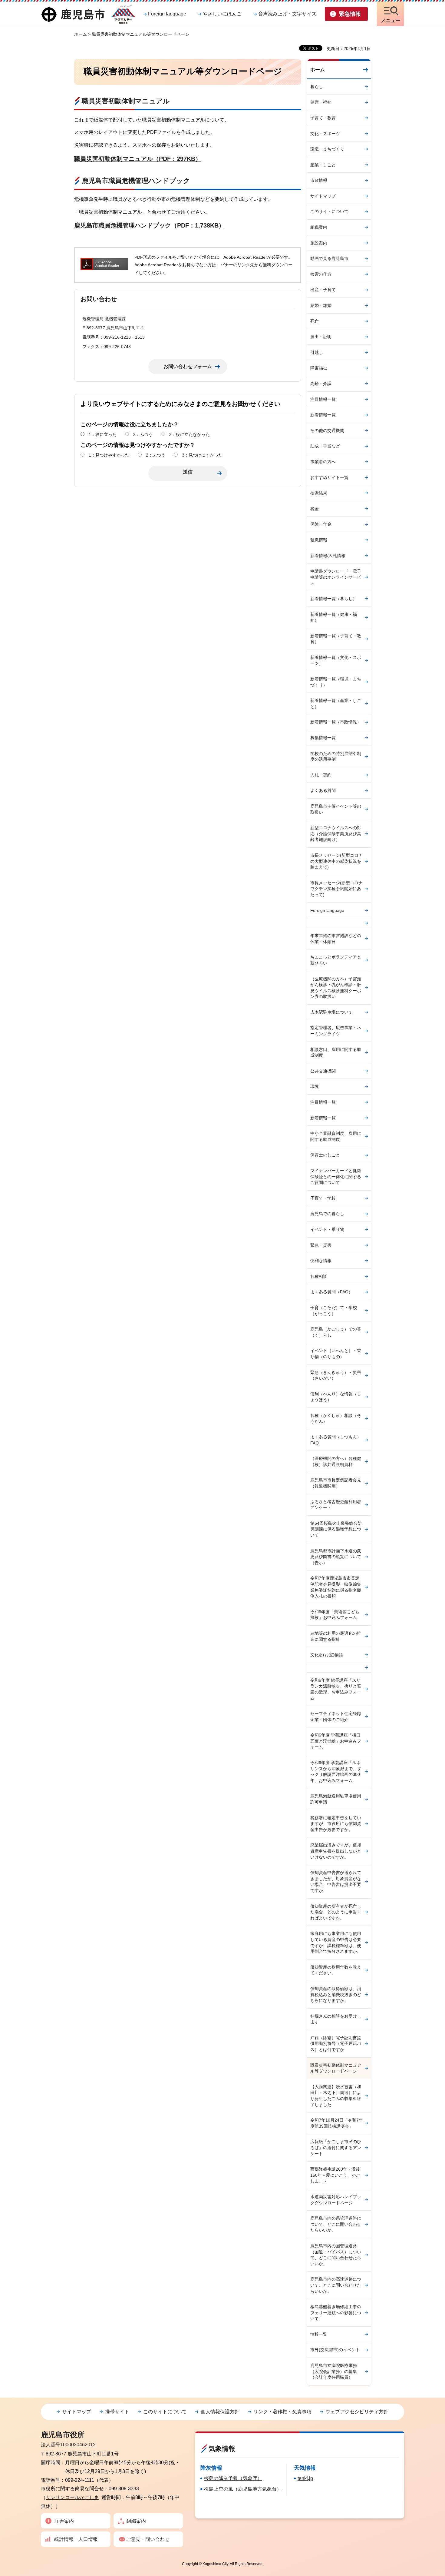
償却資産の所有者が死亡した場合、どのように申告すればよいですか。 (336, 1912)
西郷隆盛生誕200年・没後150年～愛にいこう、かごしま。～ (335, 2175)
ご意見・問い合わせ (148, 2539)
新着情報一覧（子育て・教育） (336, 639)
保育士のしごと (325, 1155)
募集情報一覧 (323, 738)
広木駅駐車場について (331, 1012)
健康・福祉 (321, 102)
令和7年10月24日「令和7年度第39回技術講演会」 (337, 2123)
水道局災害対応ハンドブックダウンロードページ (336, 2200)
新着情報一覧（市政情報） (336, 722)
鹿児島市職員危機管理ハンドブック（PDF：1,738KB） (149, 225)
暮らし (317, 87)
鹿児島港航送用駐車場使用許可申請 (336, 1799)
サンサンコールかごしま (72, 2497)
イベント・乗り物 (327, 1229)
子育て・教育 (323, 118)
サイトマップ (323, 196)
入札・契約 (321, 775)
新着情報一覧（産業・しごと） (336, 703)
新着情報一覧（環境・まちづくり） (336, 682)
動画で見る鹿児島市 (329, 258)
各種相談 (319, 1276)
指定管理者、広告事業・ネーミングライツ (336, 1031)
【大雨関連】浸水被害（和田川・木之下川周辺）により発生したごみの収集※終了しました (336, 2096)
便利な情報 (321, 1261)
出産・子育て (323, 290)
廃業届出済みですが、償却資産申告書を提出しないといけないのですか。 (336, 1851)
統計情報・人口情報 (76, 2539)
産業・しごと (323, 165)
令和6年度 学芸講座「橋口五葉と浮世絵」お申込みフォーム (336, 1741)
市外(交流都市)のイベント (335, 2350)
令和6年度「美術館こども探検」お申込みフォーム (335, 1615)
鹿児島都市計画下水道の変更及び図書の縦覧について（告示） (336, 1557)
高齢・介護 (321, 384)
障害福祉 (319, 368)
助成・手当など (325, 446)
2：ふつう (143, 434)
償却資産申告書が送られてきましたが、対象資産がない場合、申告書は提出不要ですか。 (336, 1881)
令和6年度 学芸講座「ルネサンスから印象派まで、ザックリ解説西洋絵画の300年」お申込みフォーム (336, 1772)
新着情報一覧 (323, 415)
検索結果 (319, 493)
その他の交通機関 (327, 430)
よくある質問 (323, 790)
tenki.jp (305, 2478)
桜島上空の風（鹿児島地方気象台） (243, 2489)
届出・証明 (321, 337)
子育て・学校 (323, 1198)
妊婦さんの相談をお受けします (336, 2019)
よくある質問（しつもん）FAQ (336, 1440)
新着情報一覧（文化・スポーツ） (336, 660)
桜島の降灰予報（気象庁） (233, 2478)
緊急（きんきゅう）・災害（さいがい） (336, 1375)
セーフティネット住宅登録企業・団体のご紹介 (336, 1717)
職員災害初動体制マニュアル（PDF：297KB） (138, 159)
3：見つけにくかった (202, 455)
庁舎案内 (64, 2521)
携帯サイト (117, 2412)
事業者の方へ (323, 462)
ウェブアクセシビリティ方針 (357, 2412)
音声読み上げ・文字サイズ (287, 14)
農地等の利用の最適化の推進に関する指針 (336, 1636)
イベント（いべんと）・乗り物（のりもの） (336, 1354)
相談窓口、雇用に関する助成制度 (336, 1052)
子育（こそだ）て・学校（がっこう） (334, 1311)
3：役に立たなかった (190, 434)
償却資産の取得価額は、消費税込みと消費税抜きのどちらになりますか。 (336, 1994)
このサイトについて (329, 211)
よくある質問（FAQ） (331, 1292)
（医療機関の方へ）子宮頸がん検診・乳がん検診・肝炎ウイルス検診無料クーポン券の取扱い (336, 988)
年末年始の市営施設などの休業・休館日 (336, 939)
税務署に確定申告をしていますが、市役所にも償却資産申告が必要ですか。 (336, 1824)
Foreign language (167, 14)
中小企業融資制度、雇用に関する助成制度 (336, 1136)
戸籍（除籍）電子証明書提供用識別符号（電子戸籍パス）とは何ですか (336, 2044)
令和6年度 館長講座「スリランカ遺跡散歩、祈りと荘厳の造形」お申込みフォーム (336, 1689)
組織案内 (319, 227)
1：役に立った (103, 434)
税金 (315, 509)
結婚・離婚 (321, 305)
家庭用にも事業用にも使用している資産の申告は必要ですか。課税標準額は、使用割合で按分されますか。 (336, 1942)
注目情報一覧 (323, 399)
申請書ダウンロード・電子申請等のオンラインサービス (336, 577)
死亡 (315, 321)
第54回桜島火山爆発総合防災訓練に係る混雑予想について (336, 1529)
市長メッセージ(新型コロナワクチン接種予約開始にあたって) (336, 889)
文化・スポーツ (325, 134)
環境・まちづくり (327, 149)
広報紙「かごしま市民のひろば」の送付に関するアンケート (336, 2147)
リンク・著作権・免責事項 (282, 2412)
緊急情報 (319, 540)
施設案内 (319, 243)
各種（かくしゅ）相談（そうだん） (336, 1418)
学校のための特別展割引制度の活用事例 (336, 756)
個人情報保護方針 (220, 2412)
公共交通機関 (323, 1071)
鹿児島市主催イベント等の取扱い (336, 809)
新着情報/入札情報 (328, 556)
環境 (315, 1086)
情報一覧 (319, 2334)
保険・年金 (321, 524)
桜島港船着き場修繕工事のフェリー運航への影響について (336, 2313)
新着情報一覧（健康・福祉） (334, 617)
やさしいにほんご (222, 14)
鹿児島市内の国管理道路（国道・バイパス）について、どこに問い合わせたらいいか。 (336, 2255)
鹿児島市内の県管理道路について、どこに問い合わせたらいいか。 (336, 2224)
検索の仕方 (321, 274)
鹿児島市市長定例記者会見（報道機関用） (336, 1483)
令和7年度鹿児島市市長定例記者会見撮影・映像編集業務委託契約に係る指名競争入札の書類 (336, 1587)
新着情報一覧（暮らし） (334, 599)
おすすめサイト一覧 (329, 477)
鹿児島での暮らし (327, 1214)
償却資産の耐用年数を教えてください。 (336, 1970)
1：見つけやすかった (109, 455)
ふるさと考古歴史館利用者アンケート (336, 1505)
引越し (317, 352)
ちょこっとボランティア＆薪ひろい (336, 960)
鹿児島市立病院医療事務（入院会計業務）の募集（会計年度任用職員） (334, 2371)
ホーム (81, 34)
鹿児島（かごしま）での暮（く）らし (336, 1332)
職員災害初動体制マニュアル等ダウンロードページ (336, 2068)
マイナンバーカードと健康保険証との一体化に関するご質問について (336, 1177)
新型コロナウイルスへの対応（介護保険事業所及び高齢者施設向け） (336, 834)
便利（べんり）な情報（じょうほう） (336, 1397)
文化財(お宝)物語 (327, 1655)
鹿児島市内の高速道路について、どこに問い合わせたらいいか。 (336, 2285)
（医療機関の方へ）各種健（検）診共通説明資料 (336, 1461)
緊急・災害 (321, 1245)
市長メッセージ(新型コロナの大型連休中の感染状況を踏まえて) (336, 861)
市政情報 (319, 180)
